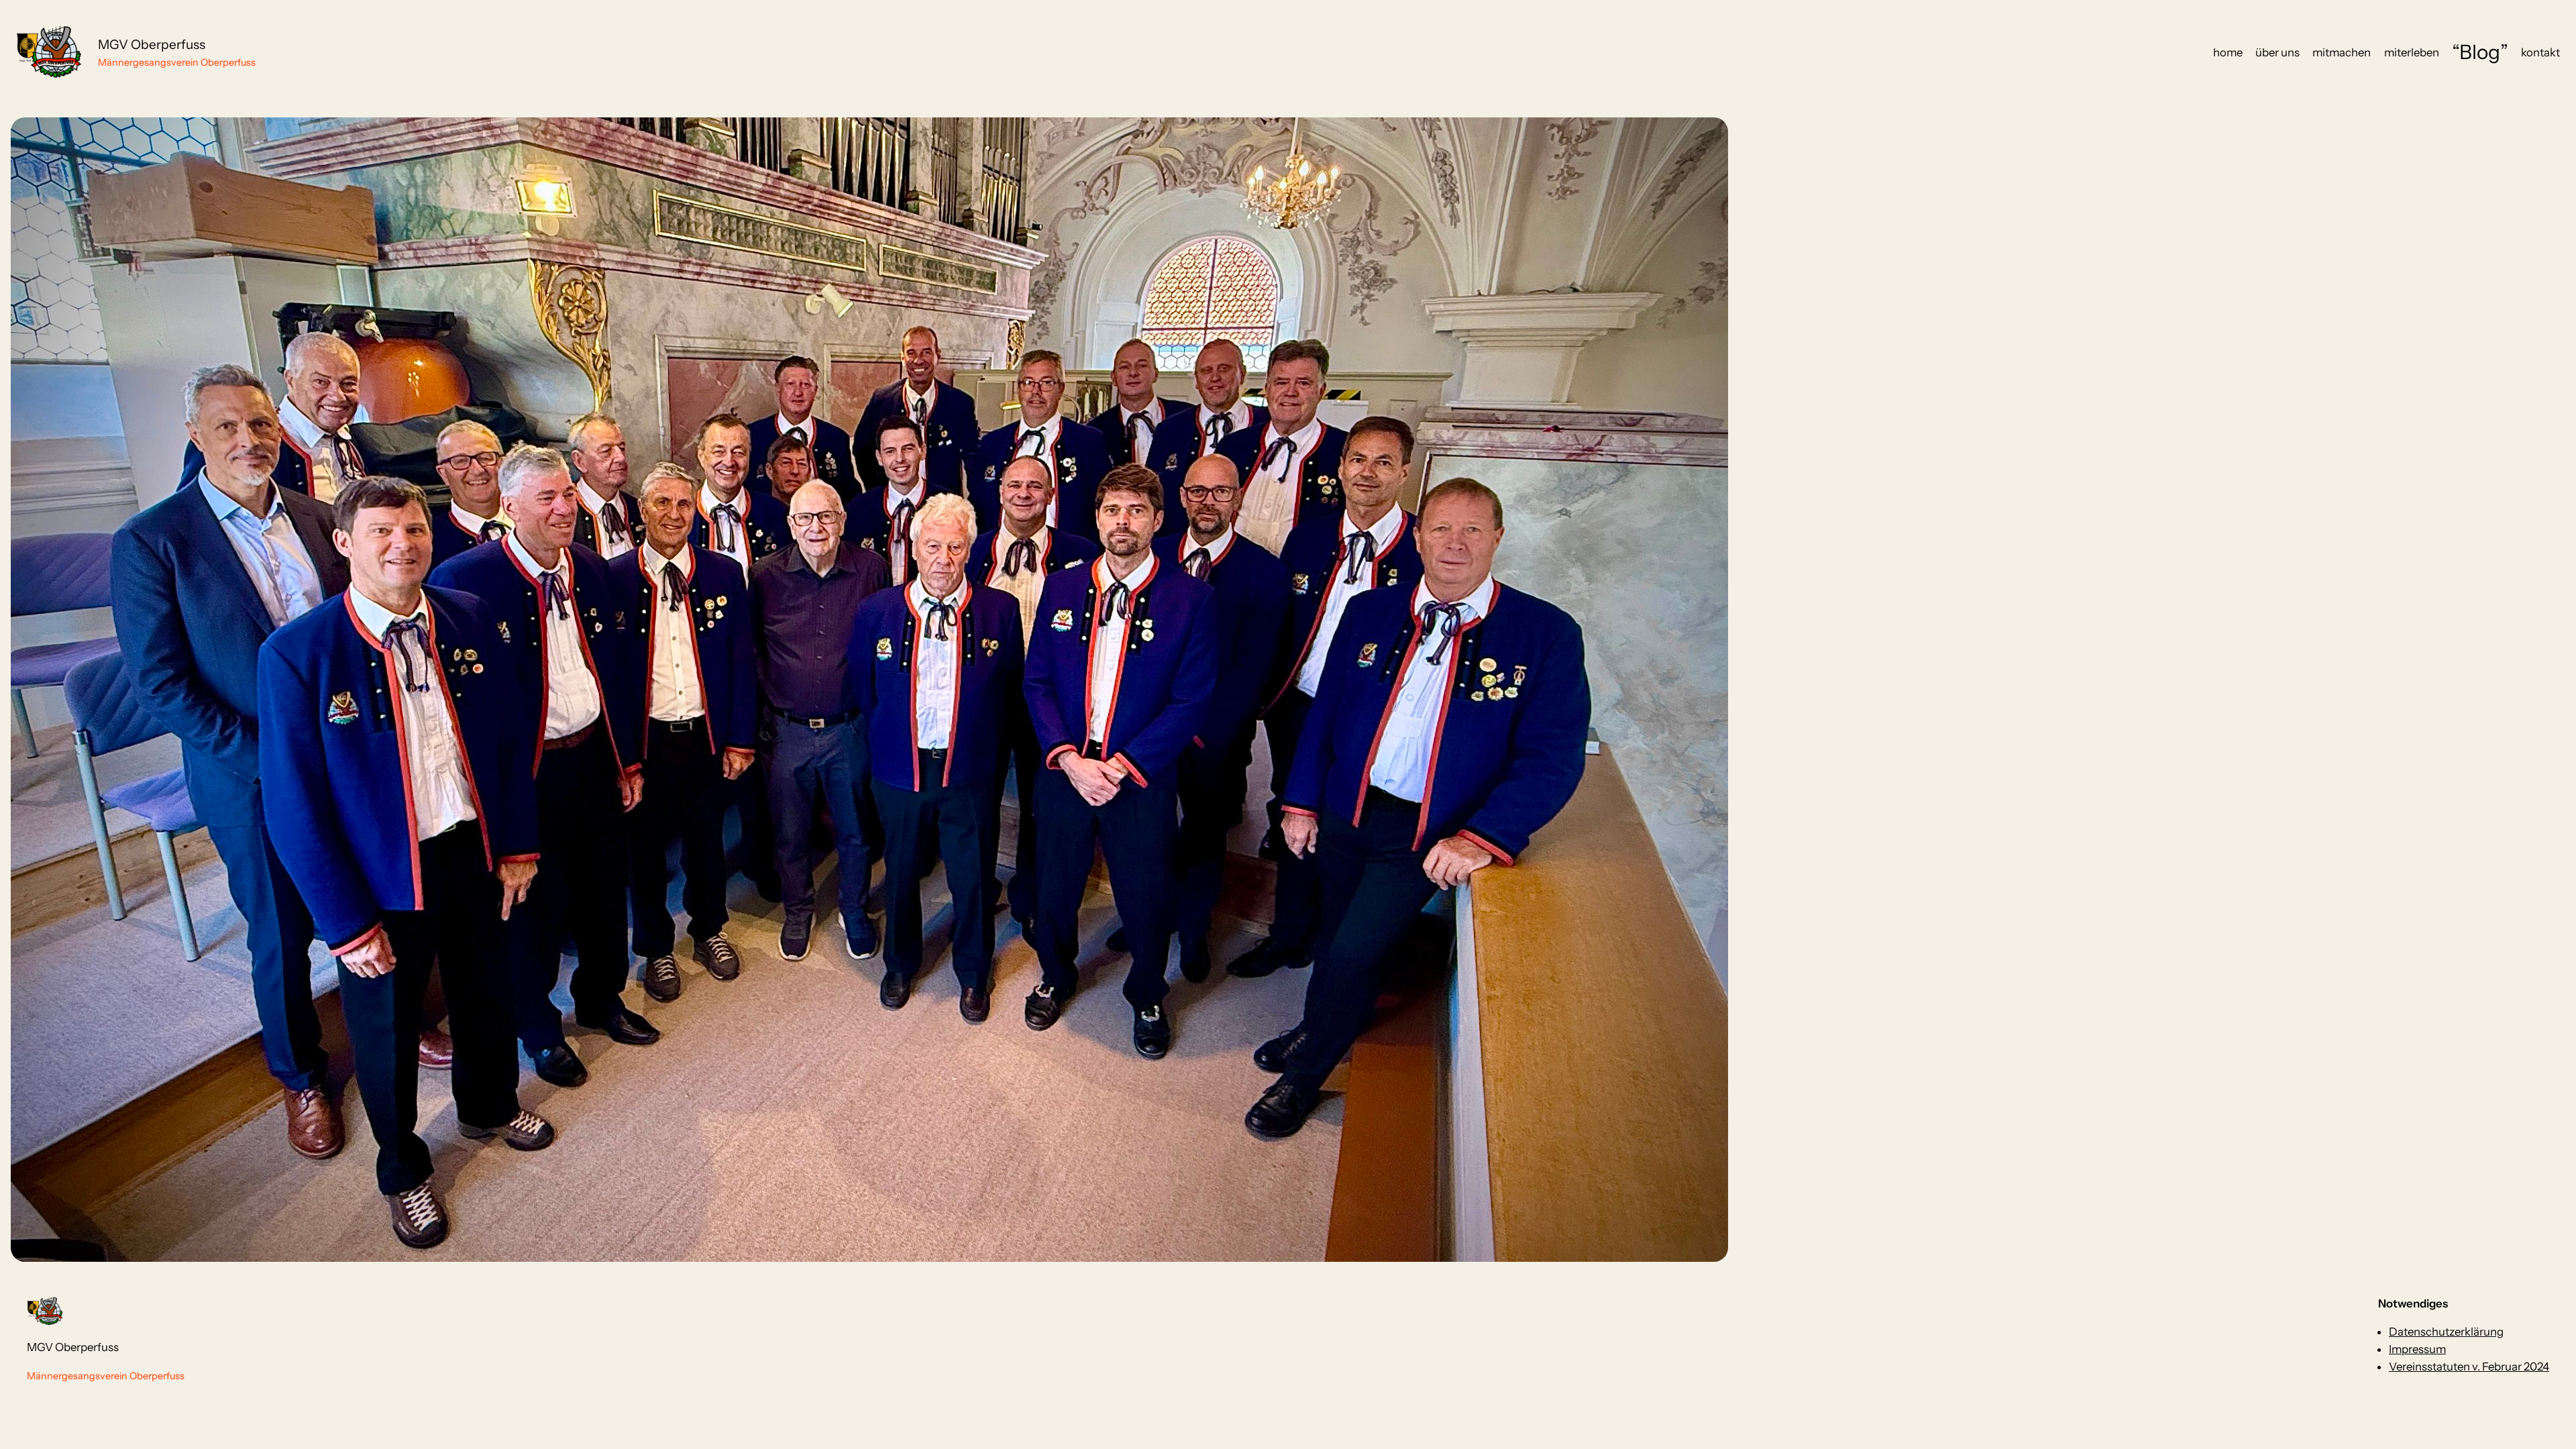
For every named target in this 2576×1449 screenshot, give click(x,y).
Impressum (2417, 1349)
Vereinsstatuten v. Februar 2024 (2469, 1366)
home (2228, 52)
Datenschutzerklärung (2446, 1332)
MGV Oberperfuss (152, 44)
